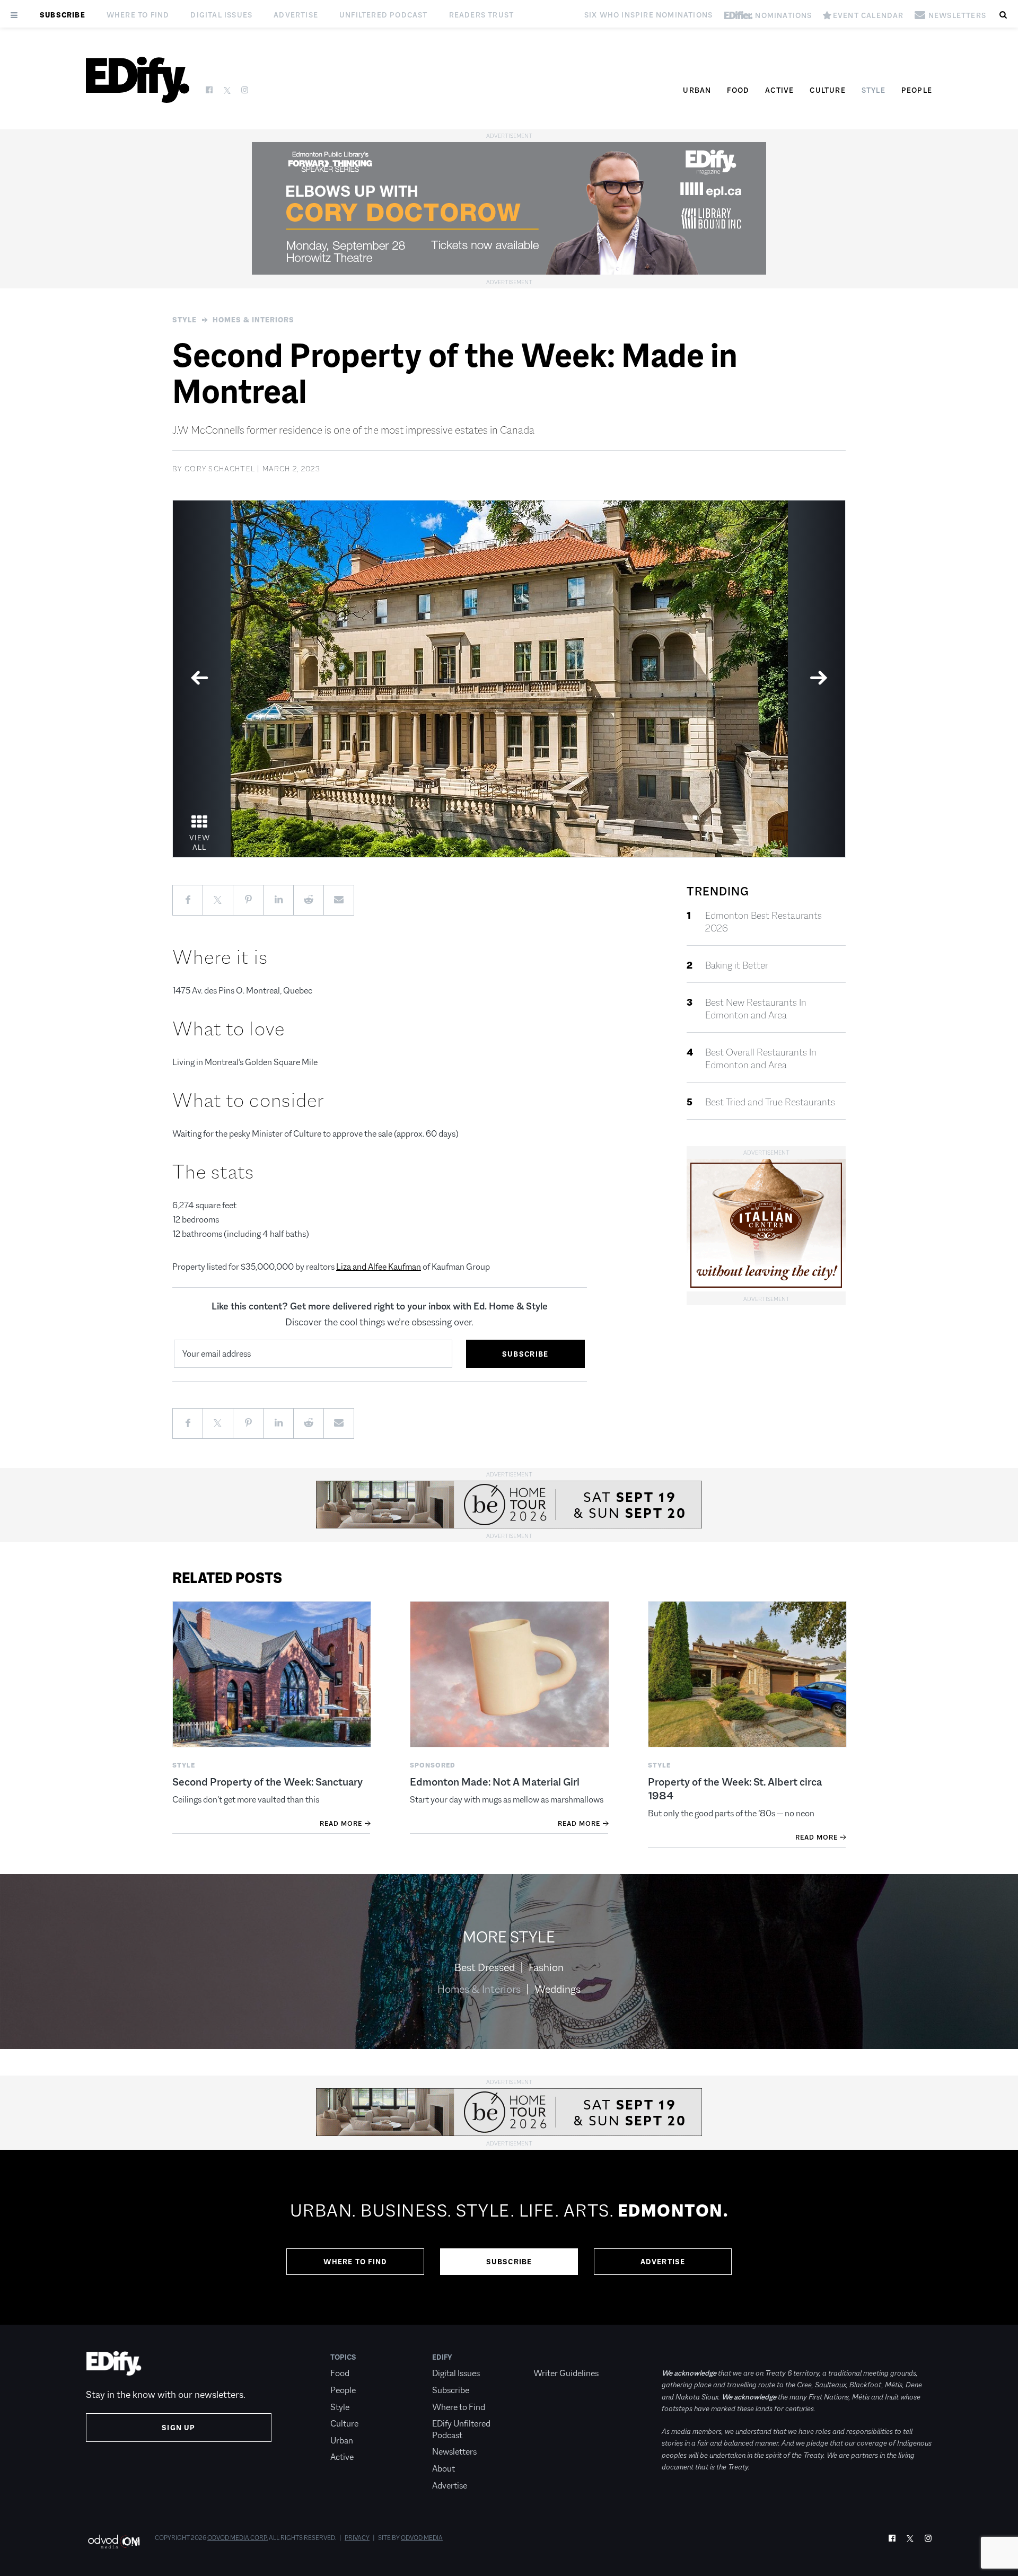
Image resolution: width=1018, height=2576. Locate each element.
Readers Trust (482, 15)
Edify (442, 2357)
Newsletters (454, 2452)
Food (738, 90)
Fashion (546, 1967)
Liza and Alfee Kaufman (379, 1267)
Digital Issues (221, 15)
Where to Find (138, 15)
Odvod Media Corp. (238, 2538)
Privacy (357, 2538)
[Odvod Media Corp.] (114, 2541)
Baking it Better (737, 965)
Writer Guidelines (566, 2373)
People (917, 90)
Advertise (296, 15)
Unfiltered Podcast (384, 15)
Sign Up (178, 2428)
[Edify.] (138, 80)
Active (779, 90)
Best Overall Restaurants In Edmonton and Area (761, 1059)
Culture (827, 90)
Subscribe (63, 15)
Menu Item (553, 2357)
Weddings (558, 1989)
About (444, 2469)
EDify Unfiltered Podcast (461, 2429)
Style (874, 90)
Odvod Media (422, 2538)
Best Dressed (485, 1967)
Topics (343, 2357)
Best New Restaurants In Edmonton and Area (756, 1009)
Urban (697, 90)
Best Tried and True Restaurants (770, 1102)
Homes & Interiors (253, 320)
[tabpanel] (509, 679)
